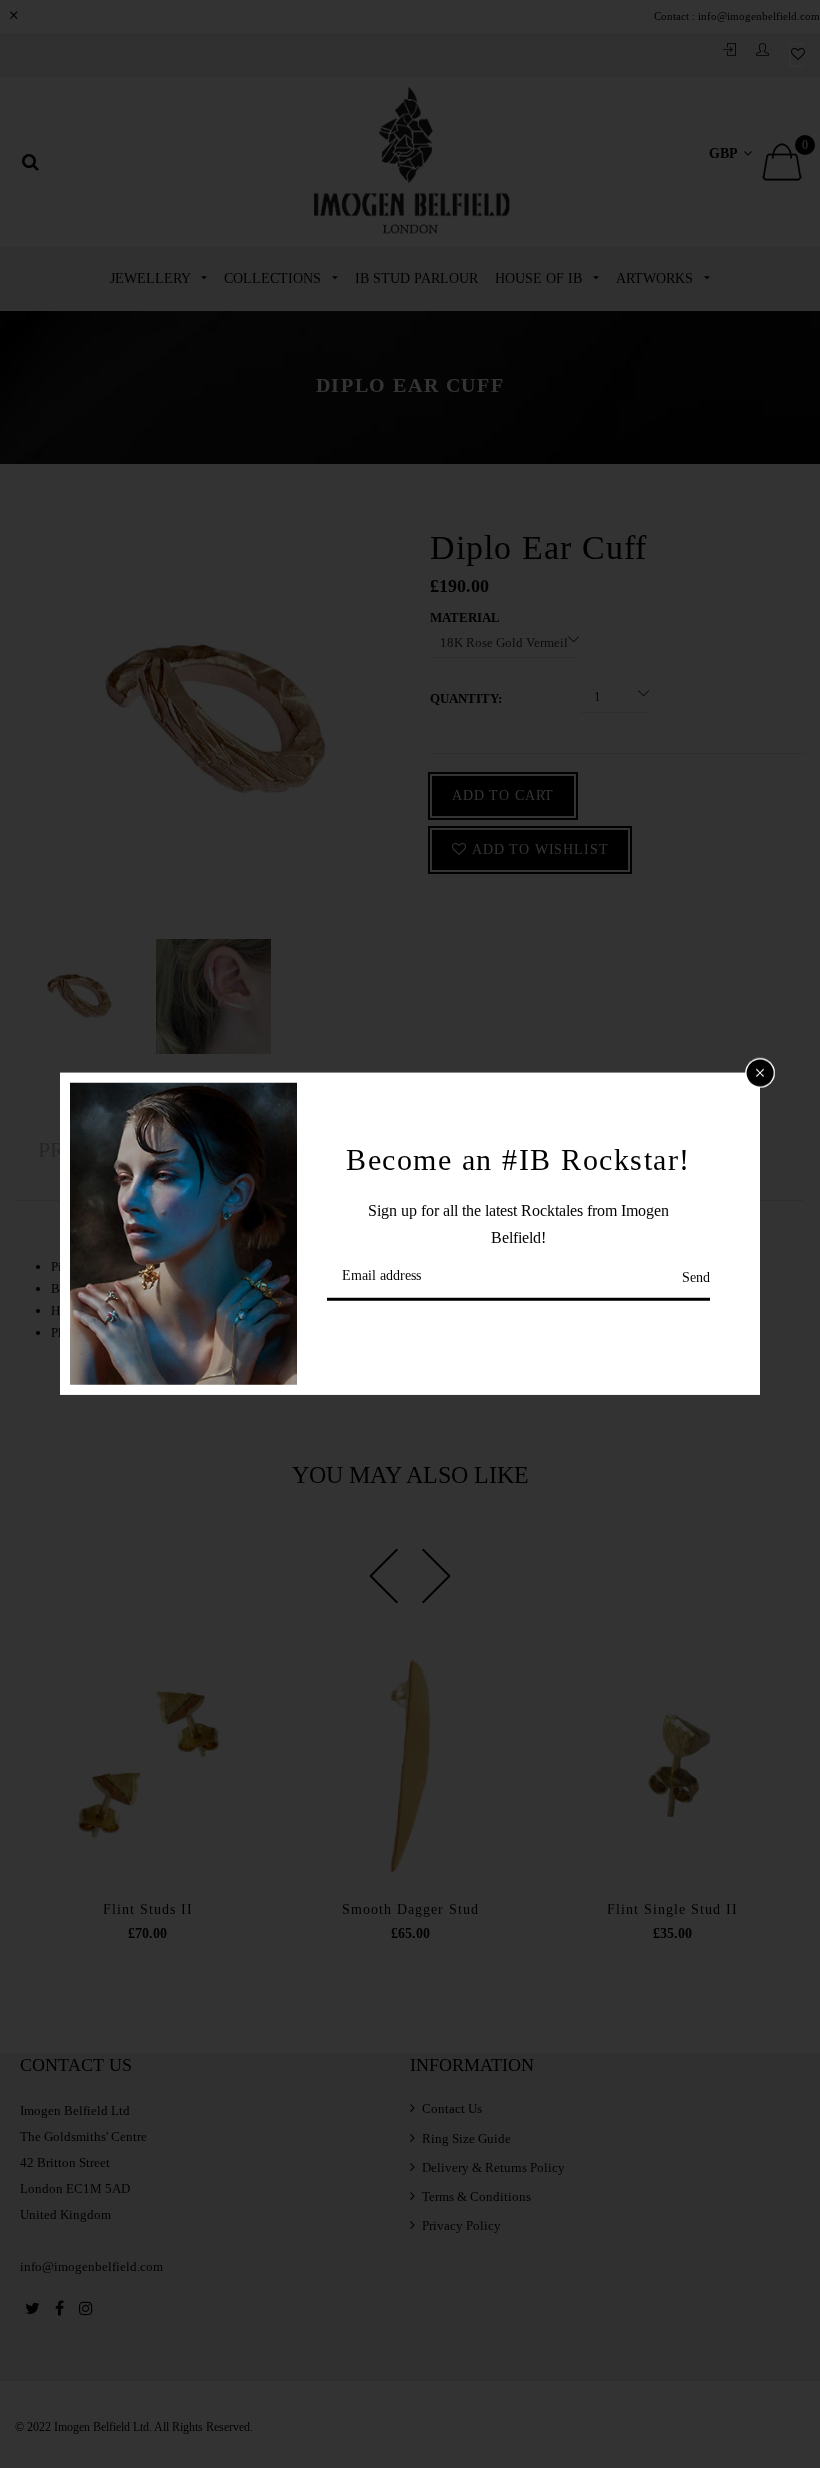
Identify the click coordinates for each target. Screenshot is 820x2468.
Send (696, 1277)
